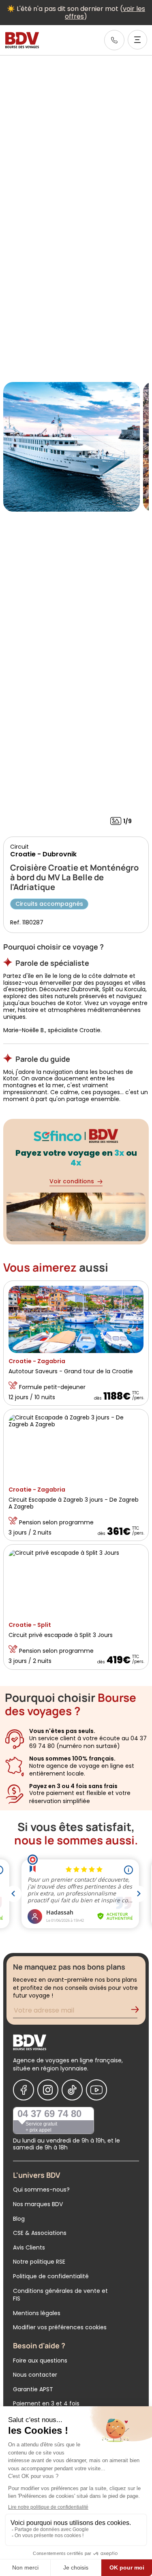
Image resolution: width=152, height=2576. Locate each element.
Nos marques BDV (38, 2204)
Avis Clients (29, 2247)
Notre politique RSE (39, 2262)
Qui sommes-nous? (41, 2190)
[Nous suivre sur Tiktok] (72, 2090)
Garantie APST (33, 2389)
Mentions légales (37, 2313)
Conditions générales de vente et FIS (60, 2295)
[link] (114, 40)
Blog (19, 2219)
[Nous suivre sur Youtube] (96, 2090)
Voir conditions (72, 1181)
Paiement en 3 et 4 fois (46, 2403)
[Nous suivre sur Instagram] (48, 2090)
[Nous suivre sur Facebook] (24, 2090)
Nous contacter (35, 2375)
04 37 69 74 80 (49, 2114)
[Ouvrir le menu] (137, 40)
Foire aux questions (40, 2360)
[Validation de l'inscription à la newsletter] (138, 2011)
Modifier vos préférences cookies (60, 2327)
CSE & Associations (40, 2233)
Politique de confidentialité (51, 2276)
